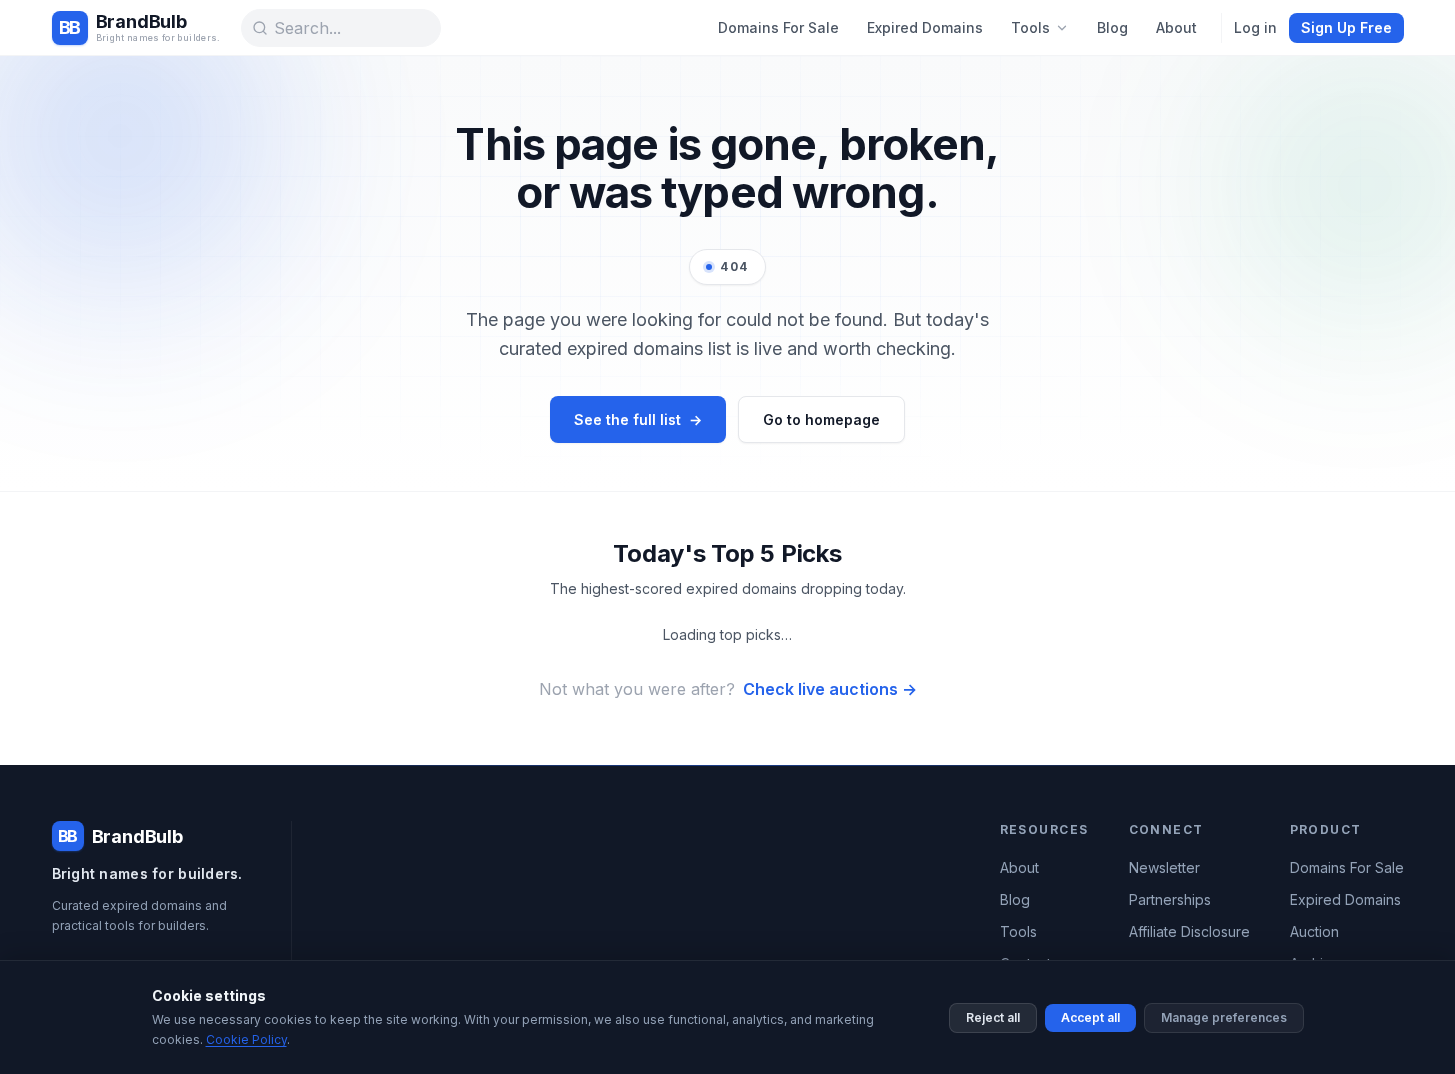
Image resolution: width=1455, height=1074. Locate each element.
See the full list (638, 419)
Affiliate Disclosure (1189, 931)
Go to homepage (821, 419)
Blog (1112, 27)
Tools (1030, 27)
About (1176, 27)
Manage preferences (1224, 1017)
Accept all (1090, 1017)
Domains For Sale (778, 27)
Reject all (993, 1017)
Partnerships (1170, 899)
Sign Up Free (1346, 27)
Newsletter (1164, 867)
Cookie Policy (246, 1039)
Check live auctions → (830, 689)
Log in (1255, 27)
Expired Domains (925, 27)
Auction (1314, 931)
